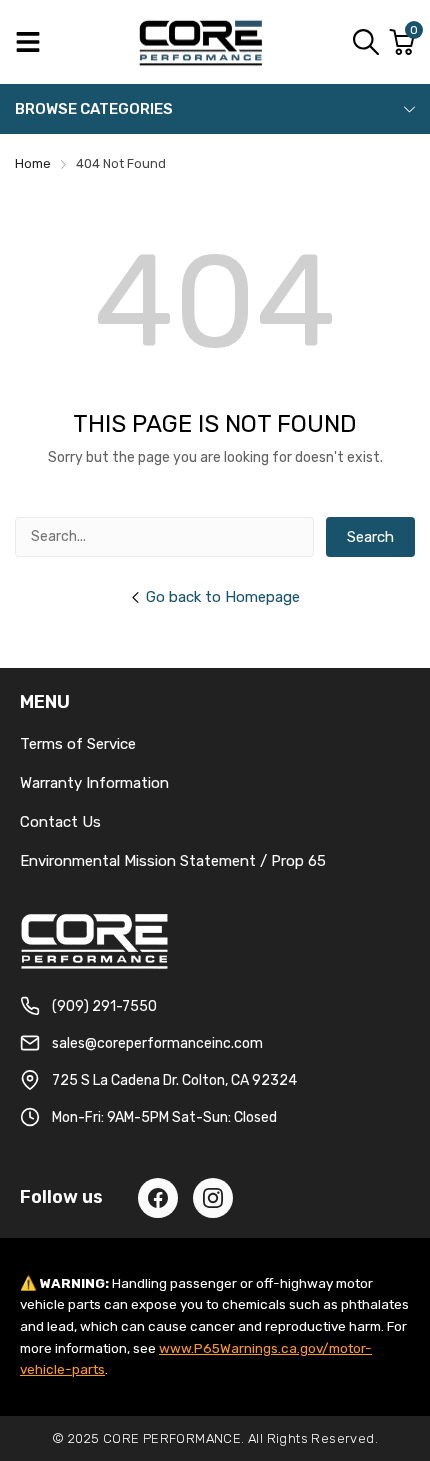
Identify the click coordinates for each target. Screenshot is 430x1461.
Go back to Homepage (223, 597)
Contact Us (60, 822)
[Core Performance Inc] (202, 42)
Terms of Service (78, 744)
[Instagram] (213, 1198)
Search (370, 537)
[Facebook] (158, 1198)
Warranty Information (94, 783)
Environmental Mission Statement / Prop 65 (173, 861)
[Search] (366, 42)
